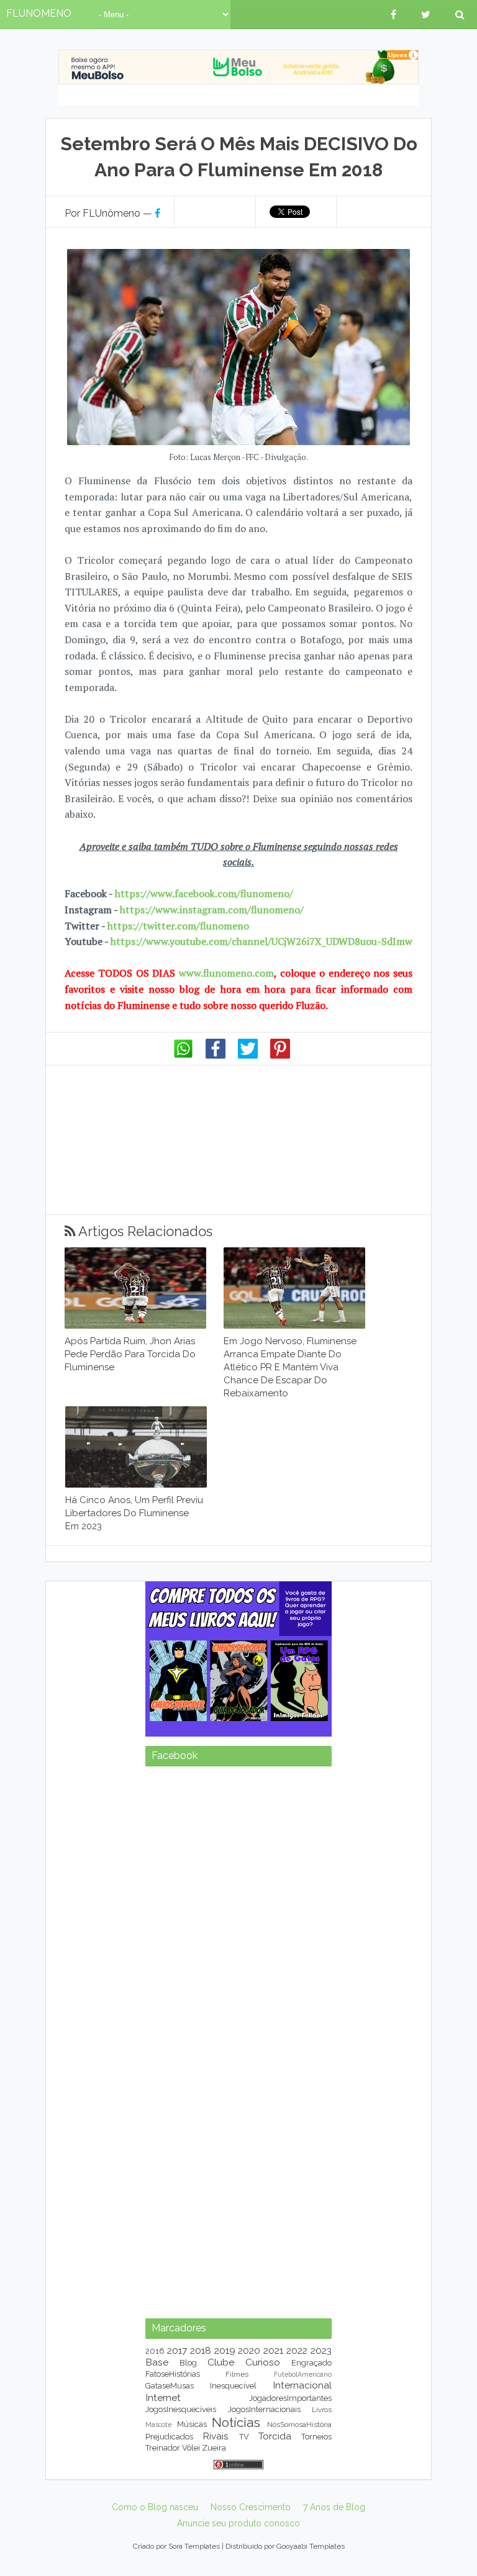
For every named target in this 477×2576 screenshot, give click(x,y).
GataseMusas (170, 2386)
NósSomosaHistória (299, 2425)
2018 (201, 2350)
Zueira (214, 2448)
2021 (273, 2350)
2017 (177, 2350)
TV (244, 2437)
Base (157, 2362)
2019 (225, 2350)
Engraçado (311, 2363)
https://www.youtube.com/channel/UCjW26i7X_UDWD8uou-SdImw (261, 941)
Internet (163, 2397)
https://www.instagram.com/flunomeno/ (212, 910)
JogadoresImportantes (290, 2398)
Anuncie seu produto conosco (238, 2523)
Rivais (216, 2436)
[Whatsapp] (183, 1055)
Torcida (275, 2436)
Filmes (237, 2374)
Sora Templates (194, 2546)
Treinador (163, 2448)
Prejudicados (169, 2437)
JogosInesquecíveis (181, 2409)
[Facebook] (216, 1055)
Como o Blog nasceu (155, 2507)
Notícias (236, 2422)
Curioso (263, 2362)
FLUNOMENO (39, 13)
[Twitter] (248, 1055)
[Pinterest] (280, 1055)
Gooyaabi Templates (311, 2546)
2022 (297, 2350)
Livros (322, 2410)
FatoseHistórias (173, 2374)
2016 (155, 2351)
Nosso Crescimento (251, 2507)
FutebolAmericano (303, 2374)
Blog (188, 2363)
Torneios (316, 2437)
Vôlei (191, 2448)
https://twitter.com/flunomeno (178, 926)
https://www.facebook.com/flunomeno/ (204, 893)
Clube (221, 2362)
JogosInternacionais (264, 2409)
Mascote (158, 2425)
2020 (249, 2350)
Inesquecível (233, 2386)
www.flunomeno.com (226, 973)
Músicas (192, 2424)
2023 (321, 2350)
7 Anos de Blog (334, 2507)
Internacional (302, 2385)
